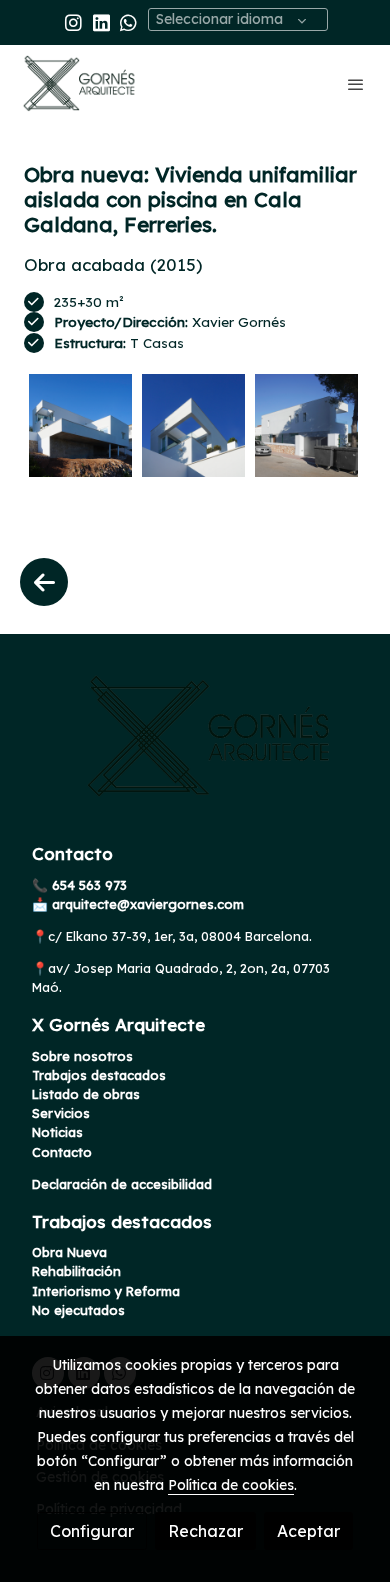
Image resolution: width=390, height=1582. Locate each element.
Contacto (62, 1152)
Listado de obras (86, 1094)
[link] (80, 83)
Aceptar (308, 1531)
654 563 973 (87, 885)
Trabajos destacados (99, 1075)
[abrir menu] (356, 84)
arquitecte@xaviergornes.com (146, 904)
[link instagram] (73, 21)
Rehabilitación (76, 1271)
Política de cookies (231, 1485)
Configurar (92, 1531)
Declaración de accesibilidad (122, 1184)
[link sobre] (195, 748)
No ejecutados (78, 1310)
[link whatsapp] (128, 21)
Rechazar (205, 1531)
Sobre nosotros (82, 1056)
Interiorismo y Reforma (106, 1291)
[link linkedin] (101, 21)
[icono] (44, 582)
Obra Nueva (69, 1252)
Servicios (61, 1113)
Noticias (57, 1132)
